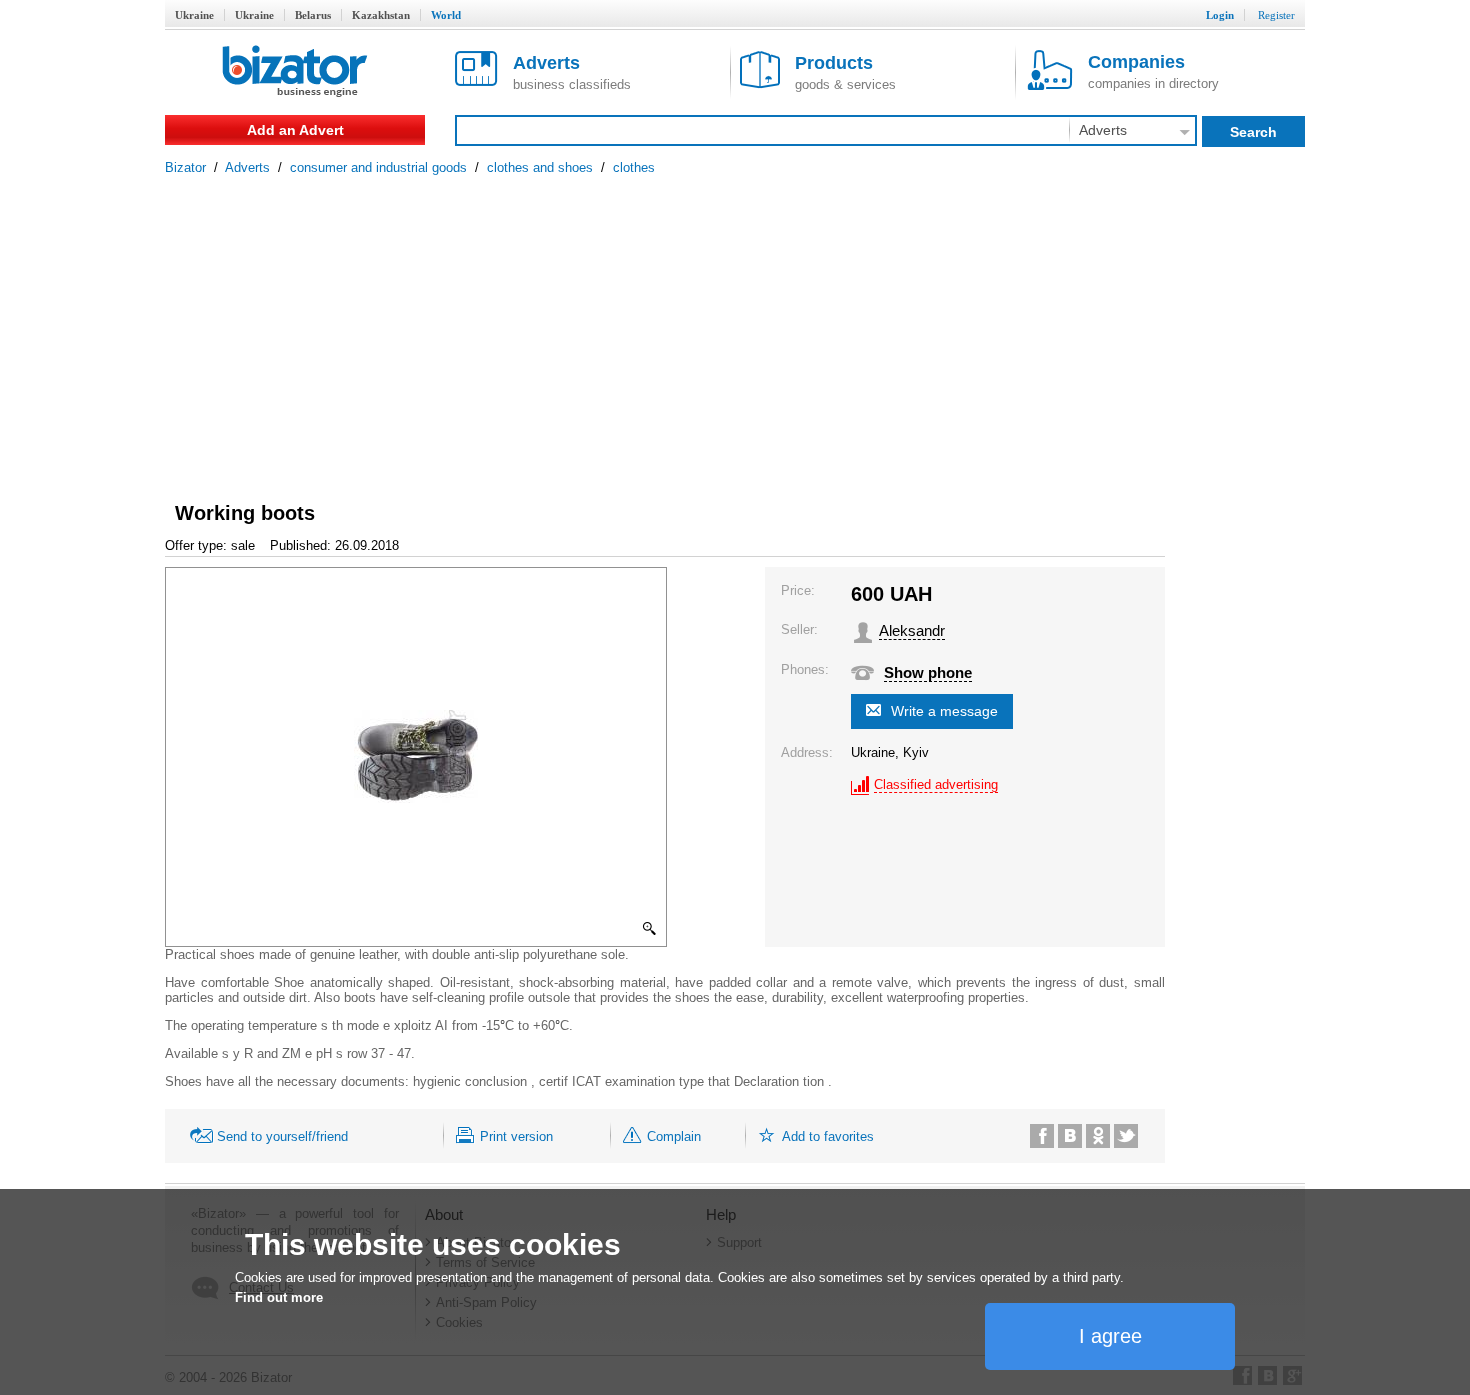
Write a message (944, 711)
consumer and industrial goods (378, 167)
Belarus (313, 15)
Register (1276, 15)
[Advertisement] (735, 325)
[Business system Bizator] (295, 72)
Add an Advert (295, 130)
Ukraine (194, 15)
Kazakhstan (381, 15)
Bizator (185, 167)
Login (1220, 15)
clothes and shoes (540, 167)
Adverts (247, 167)
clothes (634, 167)
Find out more (279, 1297)
